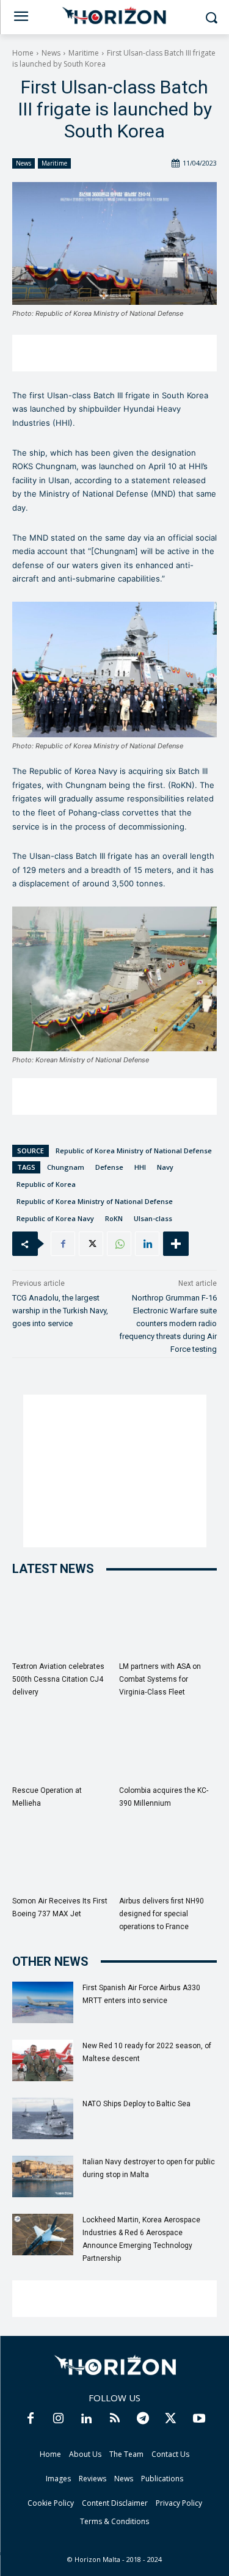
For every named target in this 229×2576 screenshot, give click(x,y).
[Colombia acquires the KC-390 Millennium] (168, 1746)
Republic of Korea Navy (55, 1218)
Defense (109, 1167)
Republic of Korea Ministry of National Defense (134, 1151)
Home (23, 53)
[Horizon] (114, 16)
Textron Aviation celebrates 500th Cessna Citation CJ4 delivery (58, 1679)
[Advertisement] (114, 353)
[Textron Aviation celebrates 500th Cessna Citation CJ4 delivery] (61, 1622)
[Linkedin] (147, 1244)
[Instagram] (59, 2419)
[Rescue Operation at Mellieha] (61, 1746)
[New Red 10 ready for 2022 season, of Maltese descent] (43, 2061)
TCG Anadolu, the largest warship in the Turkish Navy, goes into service (60, 1311)
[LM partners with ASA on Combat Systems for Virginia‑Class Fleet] (168, 1622)
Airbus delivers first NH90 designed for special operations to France (162, 1914)
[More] (176, 1244)
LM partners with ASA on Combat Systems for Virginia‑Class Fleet (160, 1679)
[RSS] (115, 2419)
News (51, 53)
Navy (165, 1167)
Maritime (84, 53)
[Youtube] (199, 2419)
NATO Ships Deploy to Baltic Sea (136, 2104)
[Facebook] (63, 1244)
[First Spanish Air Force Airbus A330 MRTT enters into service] (43, 2003)
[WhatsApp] (119, 1244)
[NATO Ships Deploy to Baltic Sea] (43, 2119)
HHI (140, 1167)
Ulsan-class (153, 1218)
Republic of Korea (46, 1184)
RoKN (114, 1218)
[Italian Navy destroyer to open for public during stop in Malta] (43, 2177)
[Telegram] (143, 2419)
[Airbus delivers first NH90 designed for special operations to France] (168, 1857)
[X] (91, 1244)
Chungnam (66, 1167)
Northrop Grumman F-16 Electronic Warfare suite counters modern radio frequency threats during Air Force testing (168, 1323)
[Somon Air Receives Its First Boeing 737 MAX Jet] (61, 1857)
